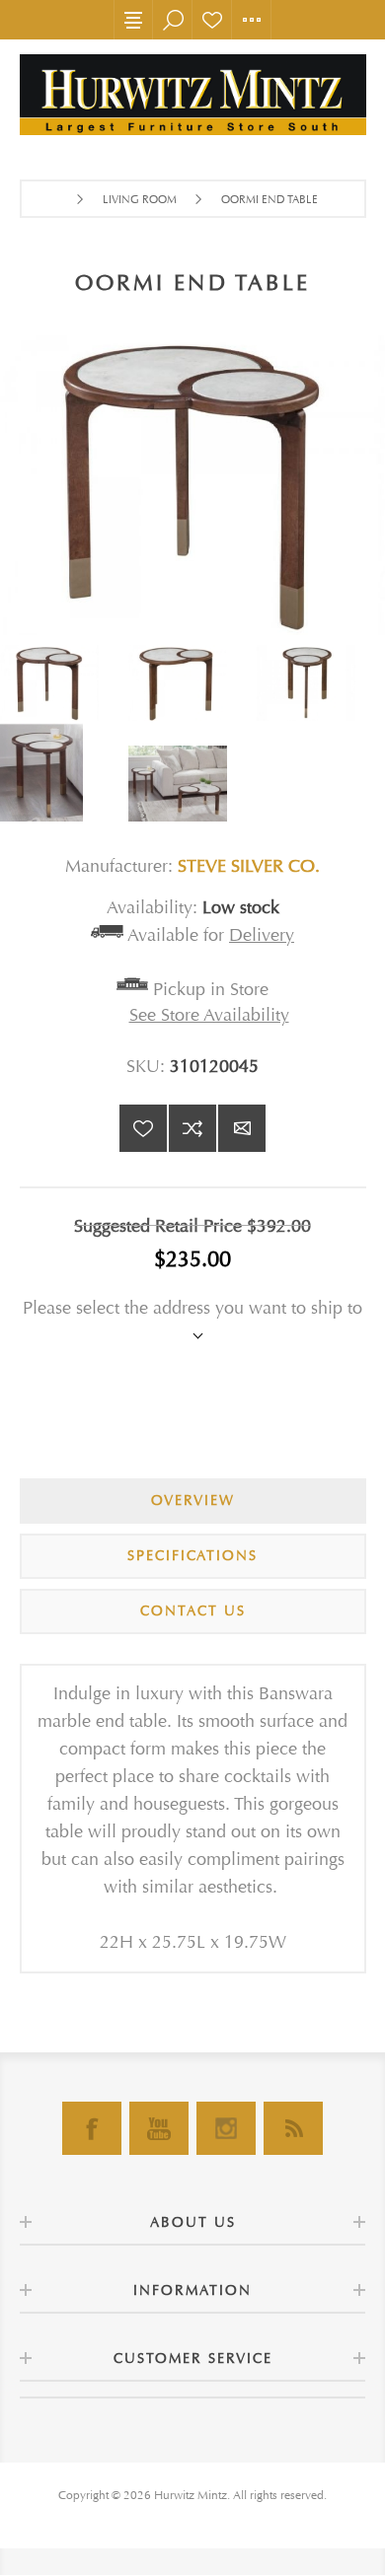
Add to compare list (192, 1128)
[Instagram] (226, 2128)
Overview (193, 1501)
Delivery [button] (262, 935)
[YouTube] (159, 2128)
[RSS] (293, 2128)
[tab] (193, 1501)
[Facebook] (92, 2128)
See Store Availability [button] (209, 1015)
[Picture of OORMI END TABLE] (64, 683)
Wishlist (212, 20)
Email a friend (242, 1128)
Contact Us (193, 1611)
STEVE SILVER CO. (249, 866)
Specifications (192, 1556)
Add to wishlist (143, 1128)
